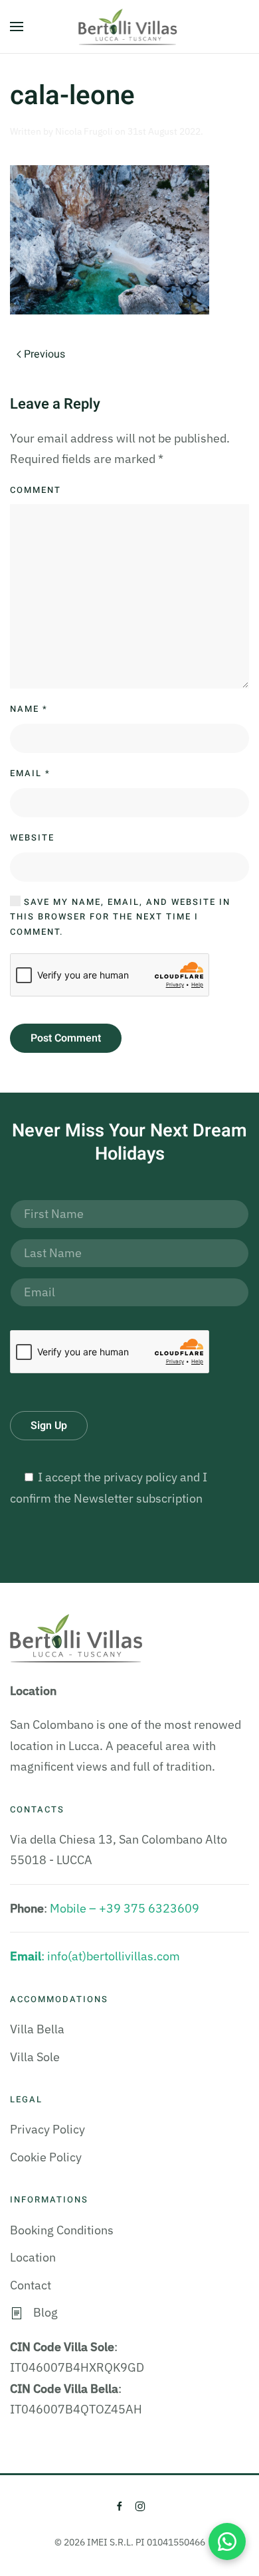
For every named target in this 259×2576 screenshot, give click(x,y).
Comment (36, 490)
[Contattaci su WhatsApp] (227, 2542)
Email (30, 773)
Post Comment (66, 1038)
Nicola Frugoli (84, 131)
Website (32, 838)
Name (29, 709)
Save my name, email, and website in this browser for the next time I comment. (120, 917)
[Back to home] (129, 27)
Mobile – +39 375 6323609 (125, 1908)
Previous (44, 354)
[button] (17, 27)
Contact (31, 2285)
